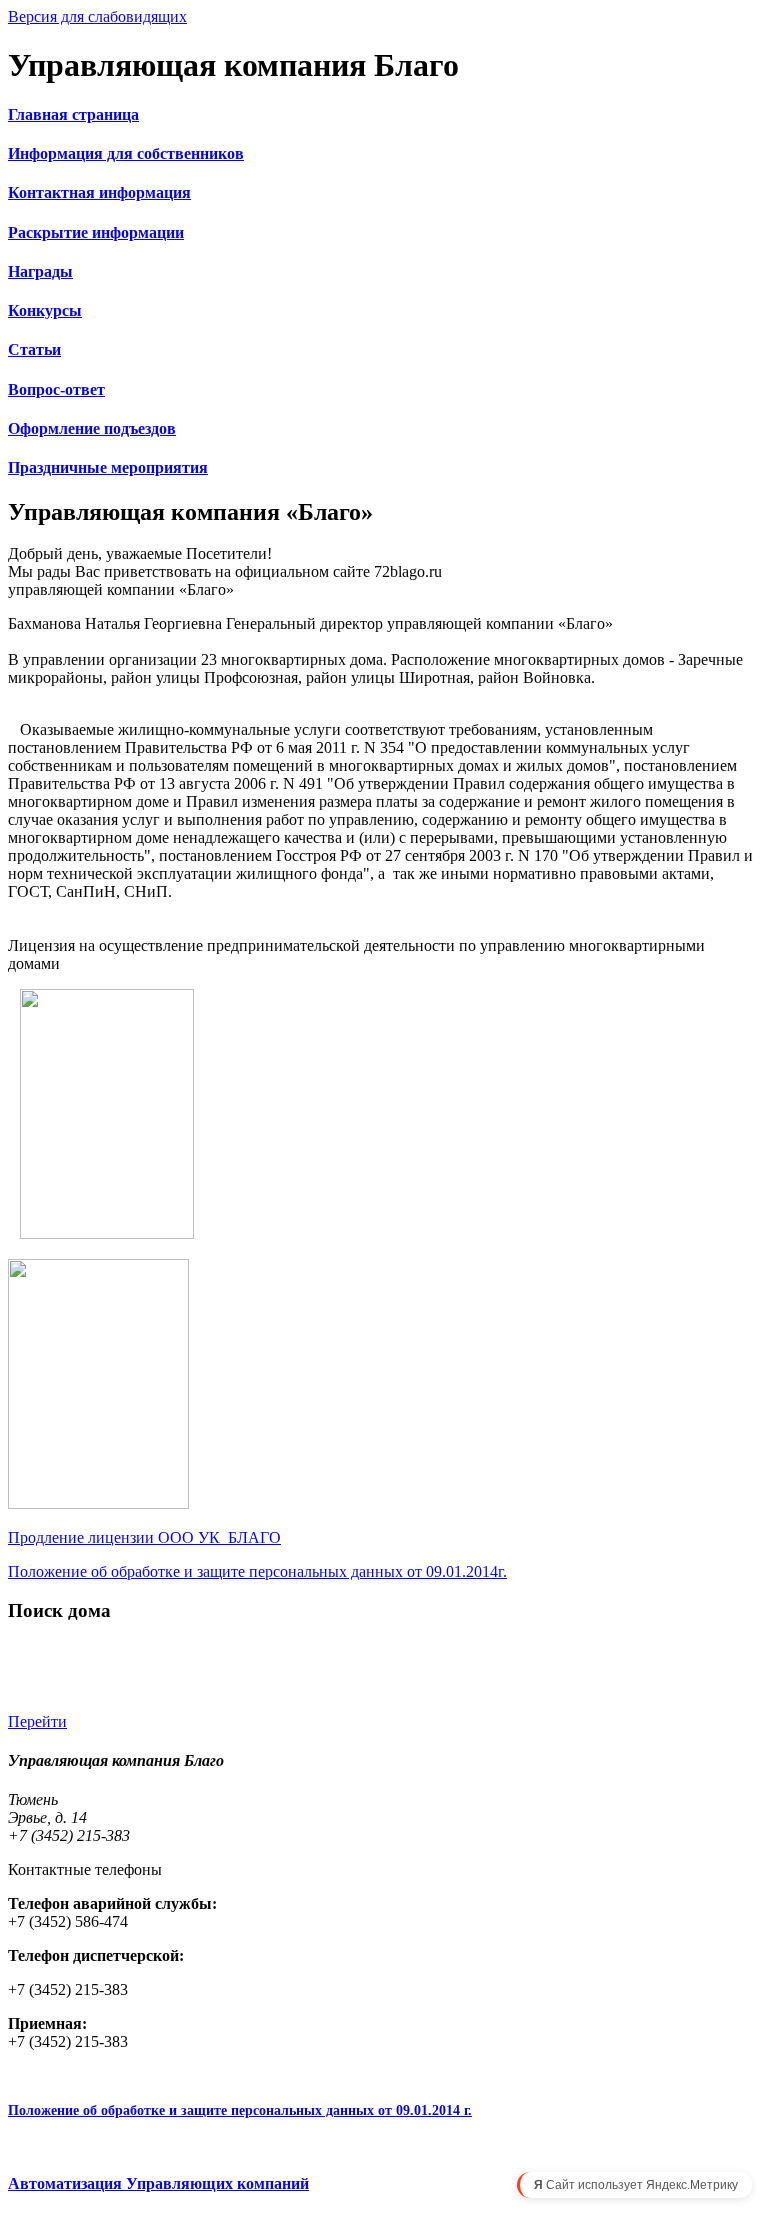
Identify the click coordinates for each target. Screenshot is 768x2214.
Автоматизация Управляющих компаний (158, 2183)
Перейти (37, 1721)
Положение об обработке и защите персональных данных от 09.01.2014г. (257, 1571)
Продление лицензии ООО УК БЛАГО (144, 1537)
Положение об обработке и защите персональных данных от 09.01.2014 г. (240, 2110)
